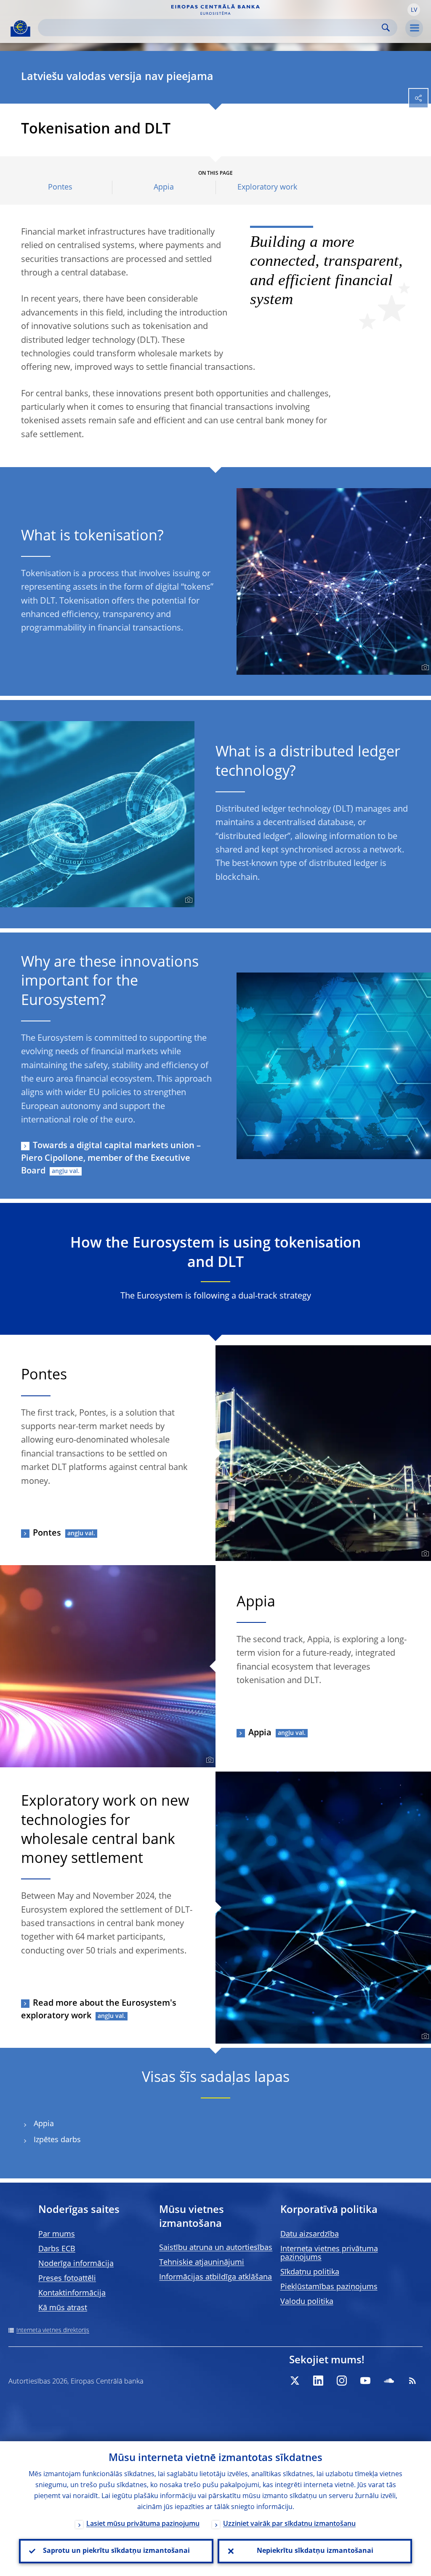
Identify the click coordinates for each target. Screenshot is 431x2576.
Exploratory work (267, 187)
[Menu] (414, 28)
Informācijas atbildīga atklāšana (215, 2277)
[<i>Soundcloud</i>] (389, 2381)
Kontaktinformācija (72, 2293)
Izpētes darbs (57, 2140)
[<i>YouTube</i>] (365, 2381)
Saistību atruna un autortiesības (216, 2248)
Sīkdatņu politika (310, 2272)
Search (386, 28)
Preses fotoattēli (67, 2279)
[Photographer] (424, 668)
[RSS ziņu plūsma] (412, 2381)
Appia (164, 187)
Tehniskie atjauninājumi (202, 2263)
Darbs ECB (57, 2249)
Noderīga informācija (76, 2264)
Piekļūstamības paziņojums (329, 2287)
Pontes (60, 187)
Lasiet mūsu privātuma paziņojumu (143, 2524)
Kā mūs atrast (63, 2308)
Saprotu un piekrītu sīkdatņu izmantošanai (116, 2551)
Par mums (57, 2234)
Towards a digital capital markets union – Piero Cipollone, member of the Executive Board (111, 1159)
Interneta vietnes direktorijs (53, 2330)
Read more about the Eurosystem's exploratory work (99, 2010)
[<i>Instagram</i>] (342, 2381)
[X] (295, 2381)
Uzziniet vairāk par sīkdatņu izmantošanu (289, 2524)
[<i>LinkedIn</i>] (318, 2381)
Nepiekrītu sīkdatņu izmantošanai (315, 2551)
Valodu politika (307, 2302)
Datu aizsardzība (310, 2234)
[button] (414, 10)
